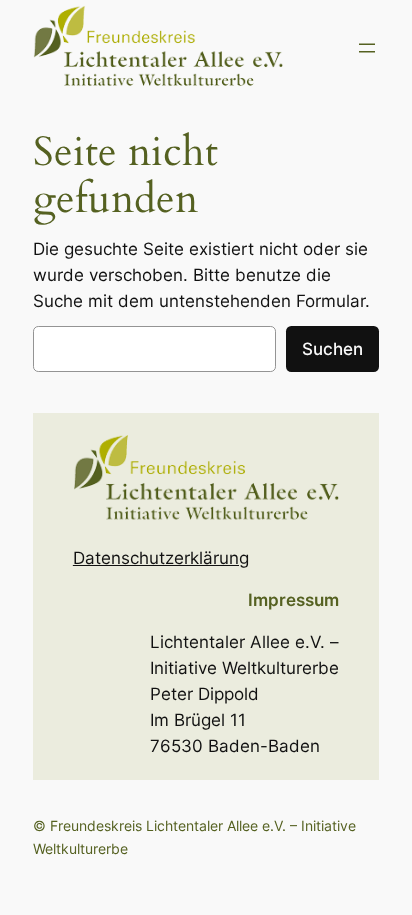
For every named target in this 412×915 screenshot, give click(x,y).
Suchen (332, 349)
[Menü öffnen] (367, 48)
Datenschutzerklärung (161, 558)
